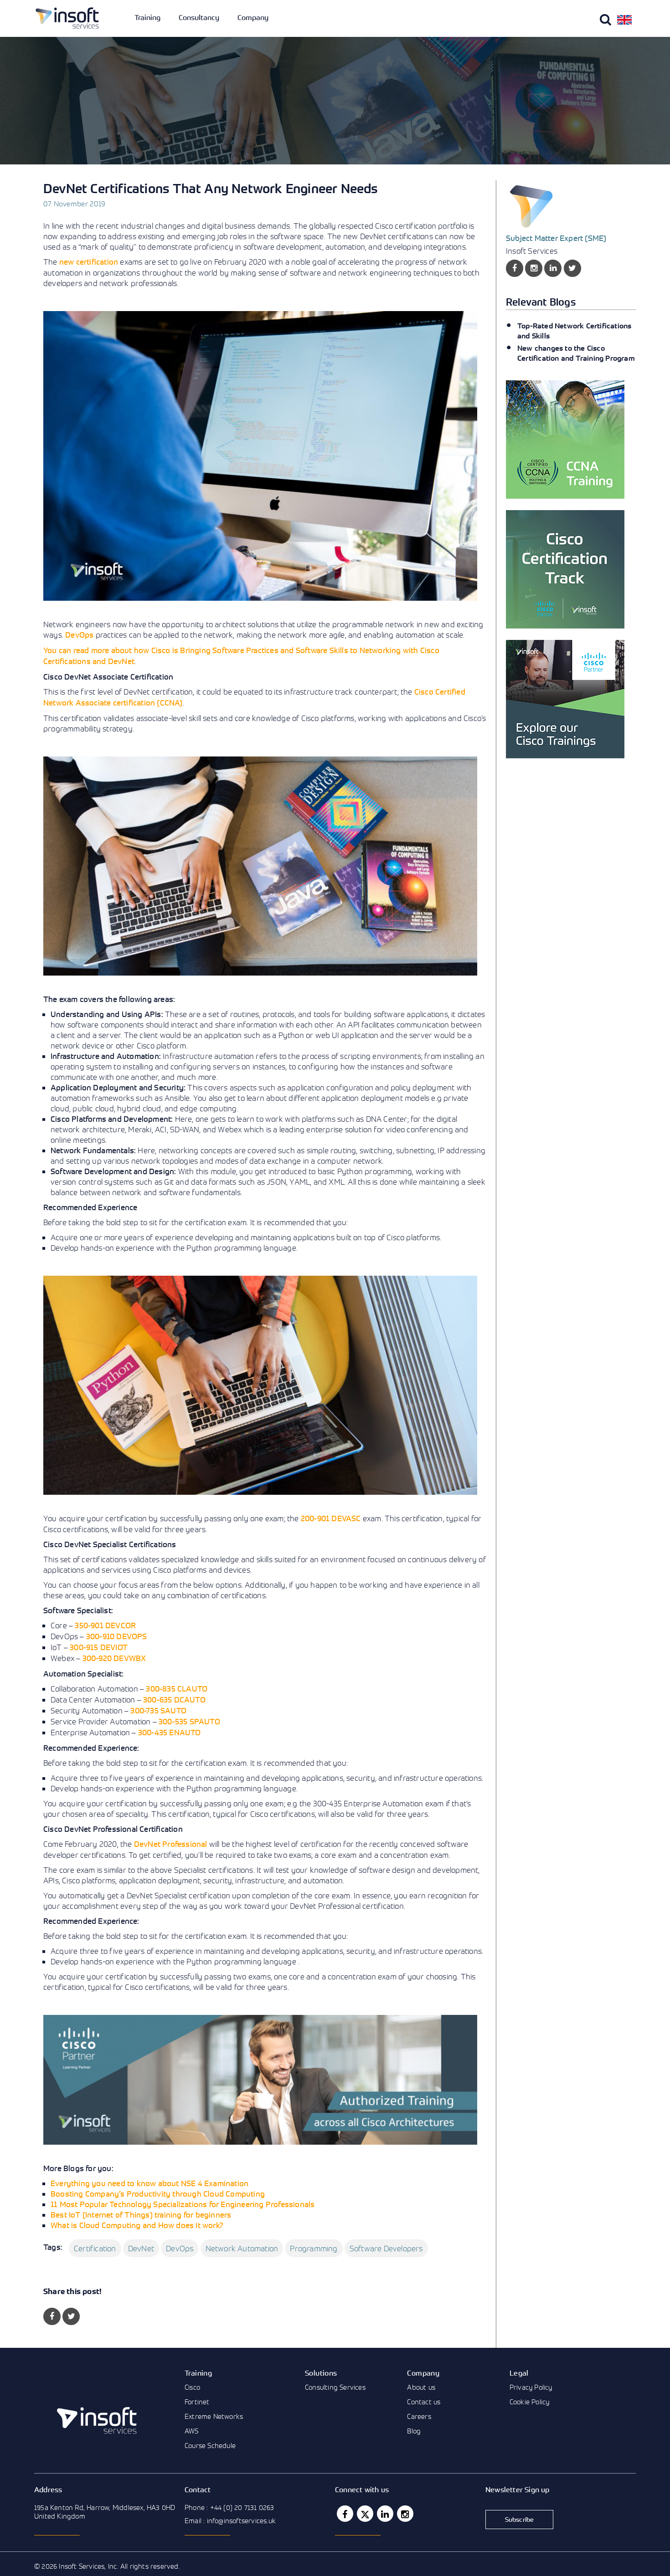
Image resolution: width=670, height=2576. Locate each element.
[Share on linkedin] (553, 268)
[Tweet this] (71, 2316)
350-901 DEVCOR (105, 1625)
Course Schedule (210, 2445)
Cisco (192, 2387)
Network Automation (242, 2248)
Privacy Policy (531, 2387)
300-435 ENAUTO (170, 1732)
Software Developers (386, 2248)
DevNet (141, 2248)
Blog (414, 2431)
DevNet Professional (171, 1844)
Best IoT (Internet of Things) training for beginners (141, 2215)
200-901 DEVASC (331, 1518)
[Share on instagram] (534, 268)
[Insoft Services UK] (67, 18)
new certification (89, 262)
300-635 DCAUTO (174, 1699)
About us (421, 2387)
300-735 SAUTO (158, 1710)
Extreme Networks (214, 2416)
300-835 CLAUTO (177, 1689)
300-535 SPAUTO (189, 1721)
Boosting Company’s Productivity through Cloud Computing (158, 2194)
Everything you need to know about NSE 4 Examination (149, 2183)
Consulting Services (335, 2387)
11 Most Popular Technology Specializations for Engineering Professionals (183, 2204)
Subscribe (520, 2519)
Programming (314, 2248)
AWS (192, 2431)
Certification (95, 2248)
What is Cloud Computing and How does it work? (137, 2225)
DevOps (79, 635)
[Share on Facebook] (52, 2316)
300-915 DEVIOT (99, 1647)
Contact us (424, 2402)
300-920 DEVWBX (114, 1658)
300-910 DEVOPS (117, 1636)
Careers (419, 2416)
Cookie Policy (530, 2402)
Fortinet (197, 2402)
